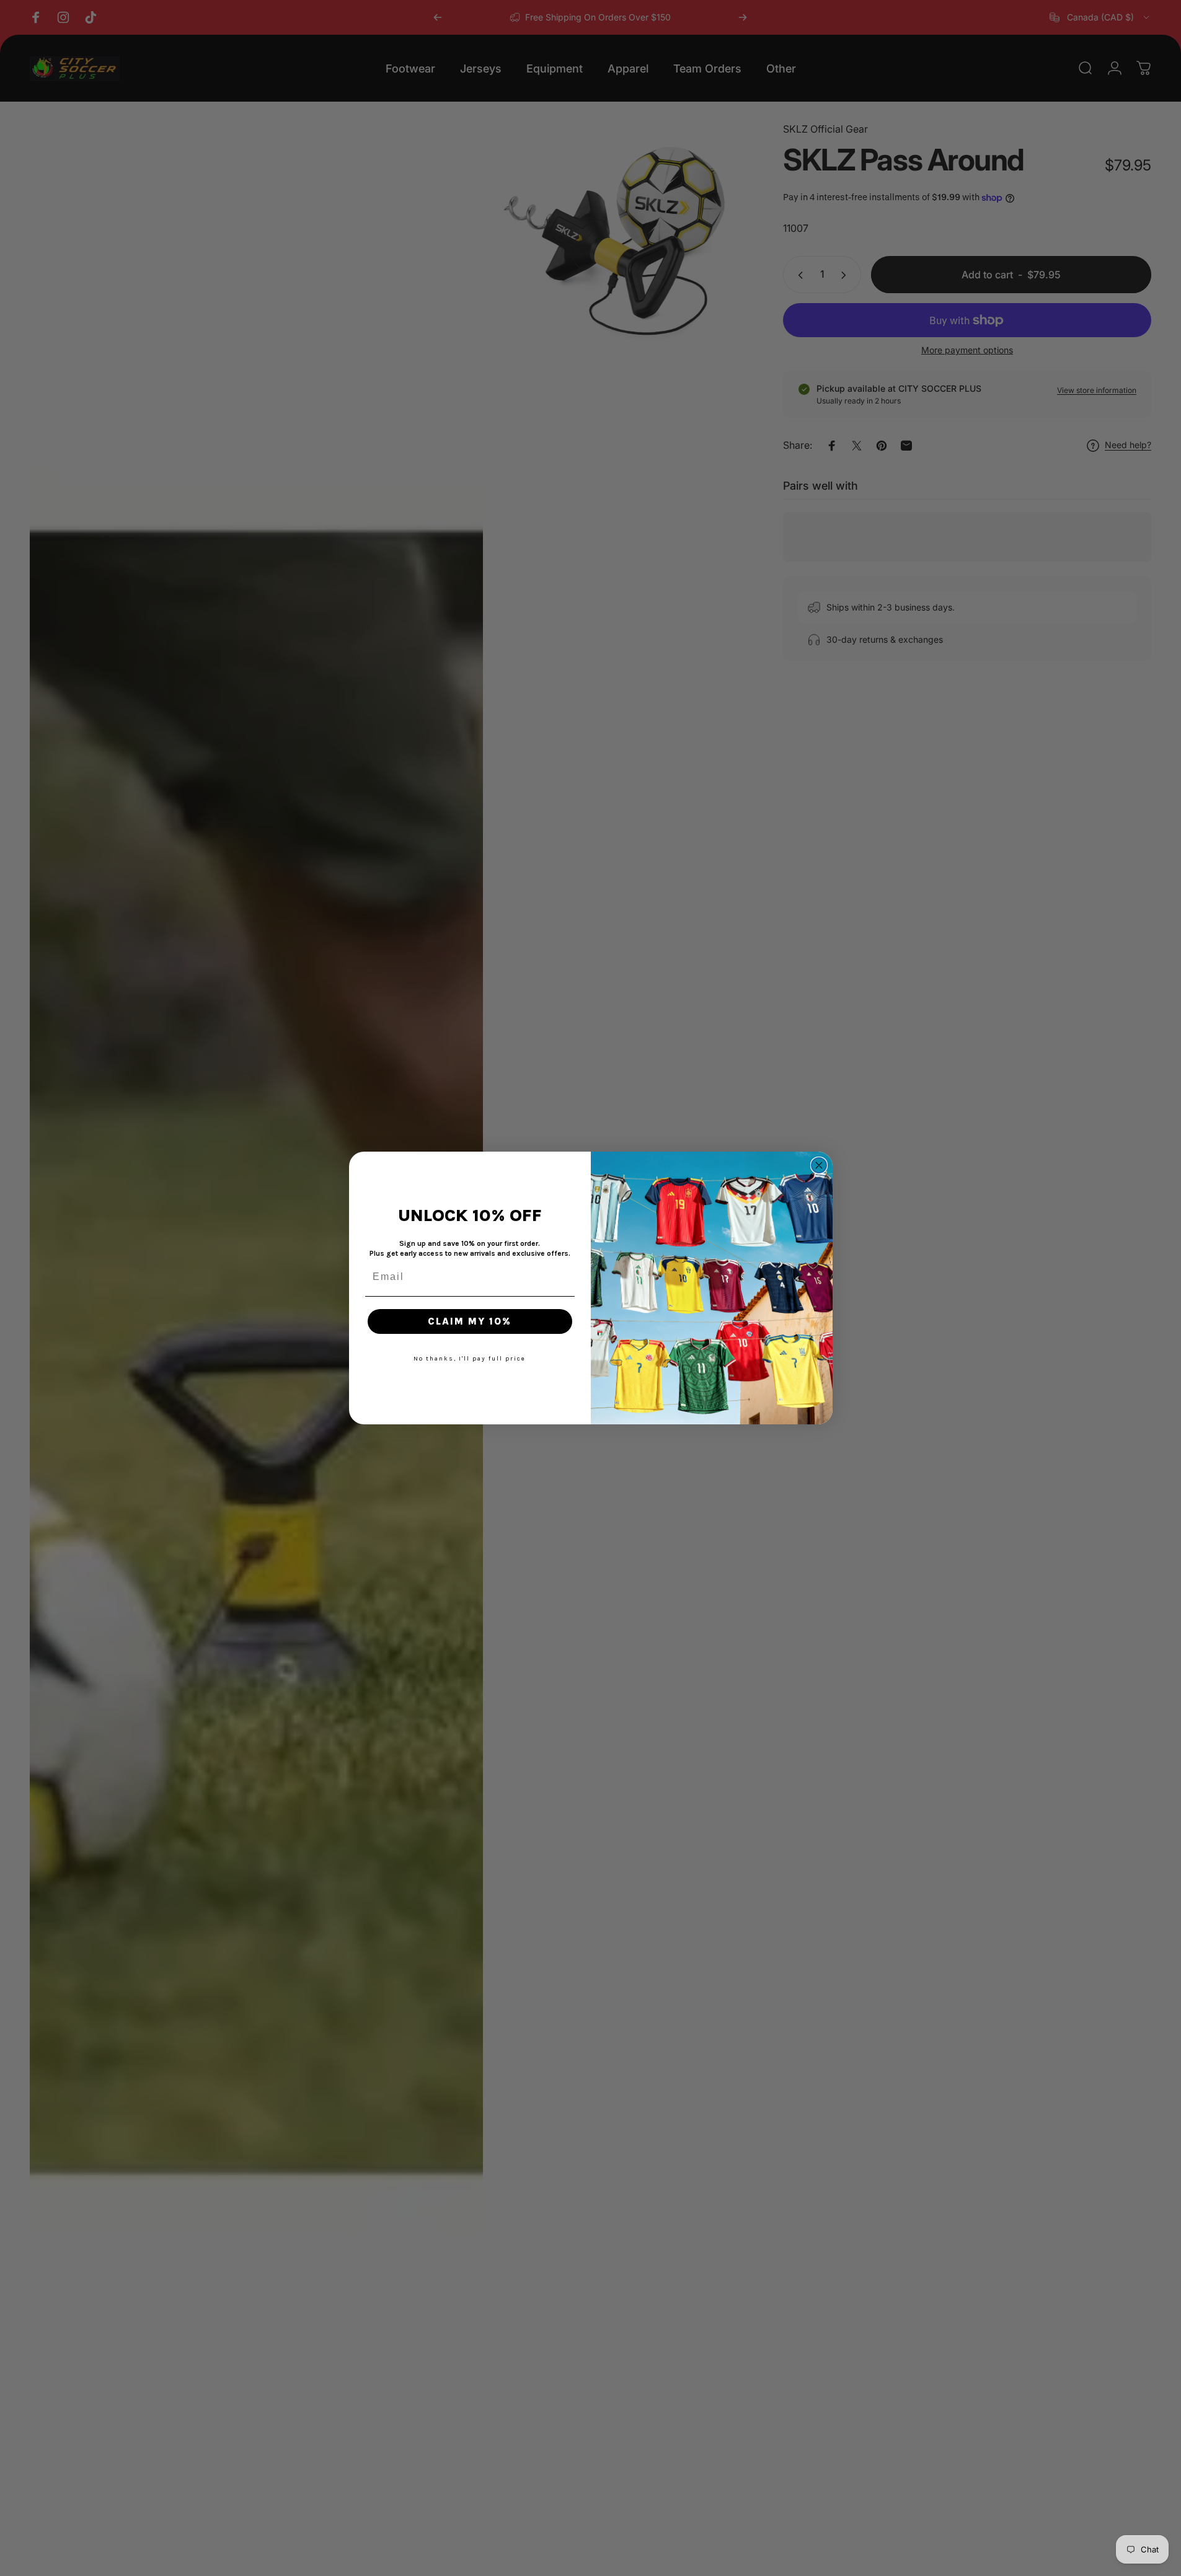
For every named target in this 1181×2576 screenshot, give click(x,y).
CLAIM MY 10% (470, 1321)
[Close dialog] (819, 1165)
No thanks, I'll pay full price (470, 1359)
